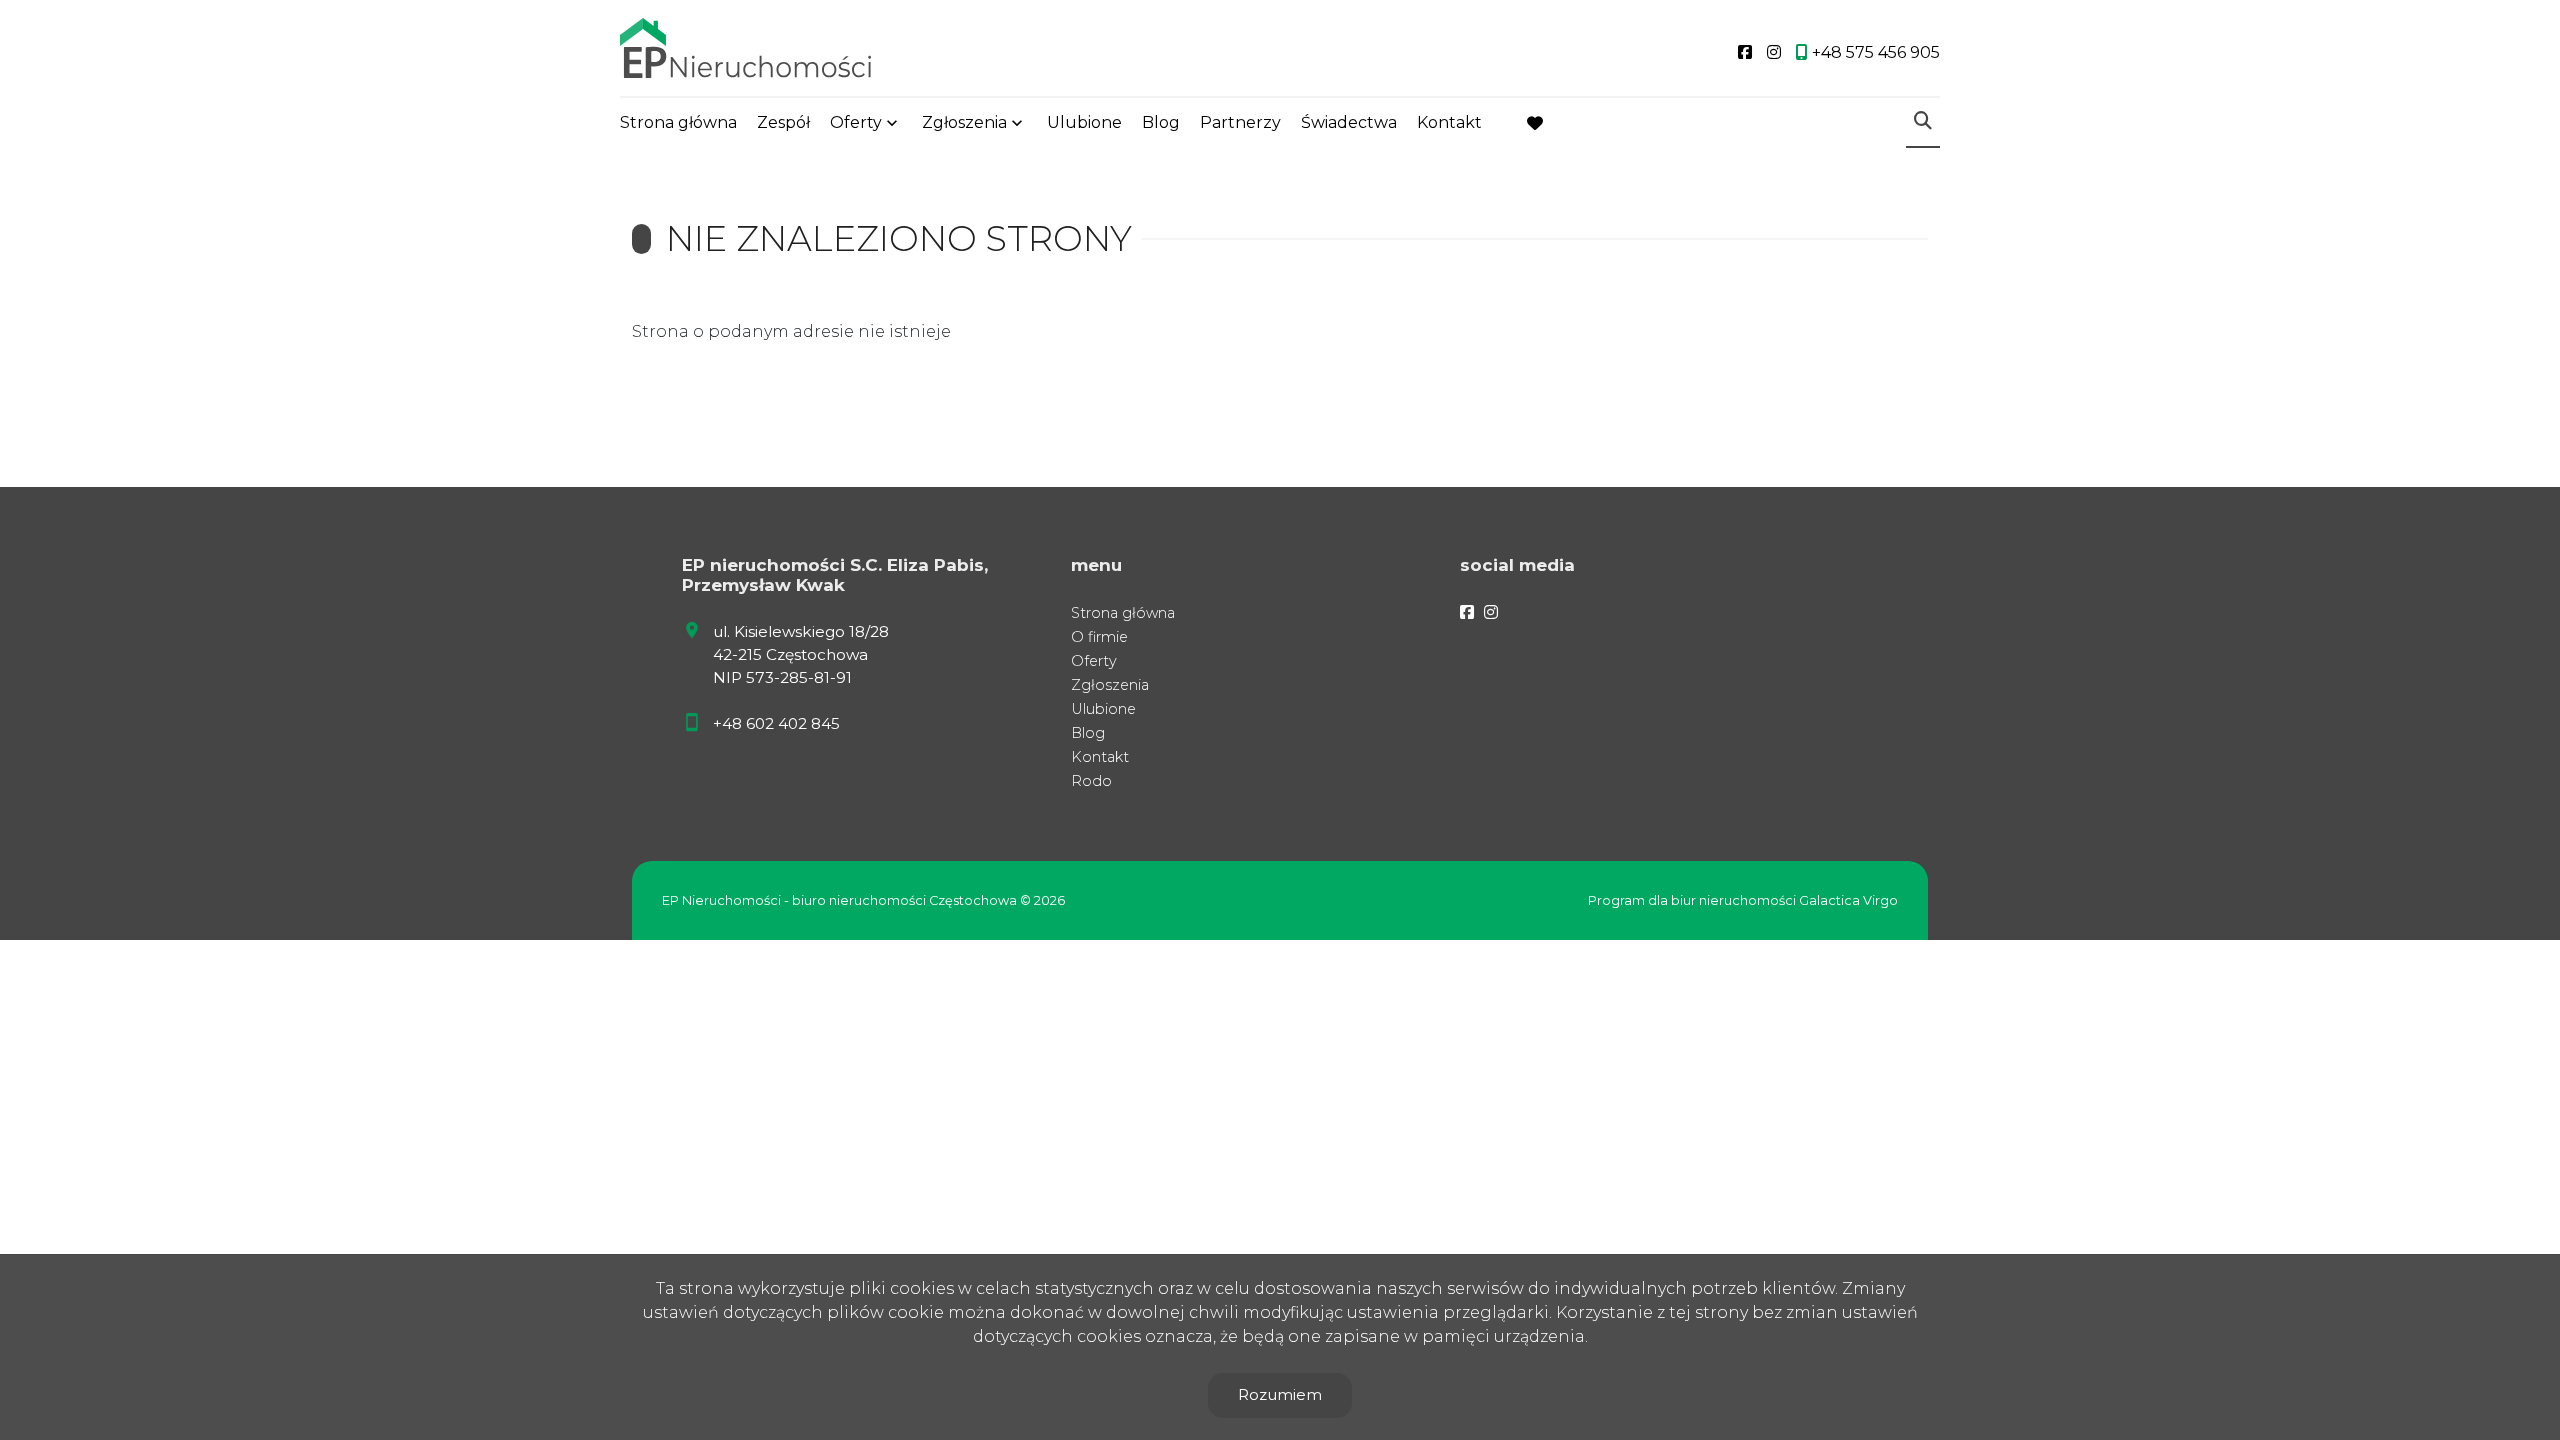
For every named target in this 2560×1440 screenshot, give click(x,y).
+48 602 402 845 (776, 723)
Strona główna (678, 122)
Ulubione (1084, 122)
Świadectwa (1349, 122)
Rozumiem (1280, 1394)
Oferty (856, 122)
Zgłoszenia (1110, 685)
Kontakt (1449, 122)
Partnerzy (1240, 122)
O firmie (1099, 637)
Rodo (1091, 781)
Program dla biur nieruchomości (1693, 900)
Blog (1161, 122)
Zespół (783, 122)
